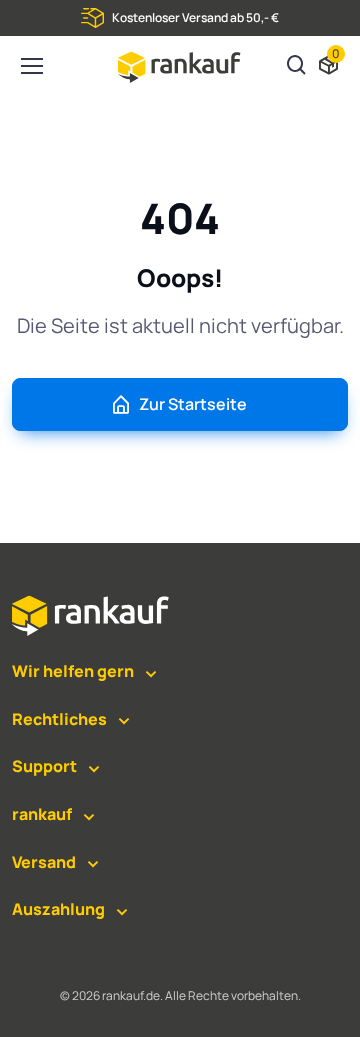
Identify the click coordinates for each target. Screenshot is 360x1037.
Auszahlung (58, 909)
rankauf (42, 814)
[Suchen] (297, 67)
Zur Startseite (193, 404)
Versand (44, 862)
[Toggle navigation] (31, 66)
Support (44, 766)
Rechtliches (59, 719)
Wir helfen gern (73, 671)
